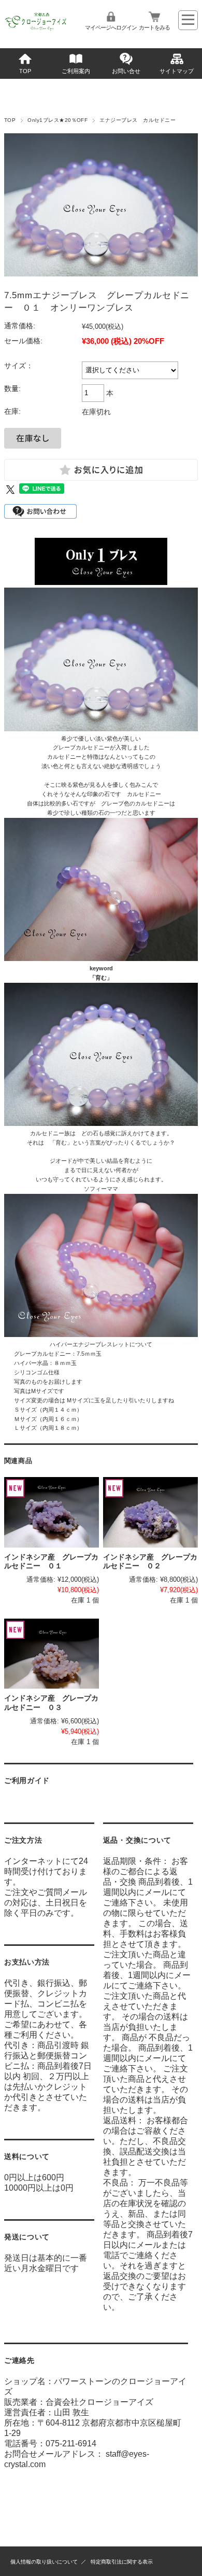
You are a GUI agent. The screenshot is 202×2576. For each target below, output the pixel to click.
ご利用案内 (76, 71)
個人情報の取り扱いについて (44, 2562)
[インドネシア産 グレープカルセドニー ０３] (52, 1654)
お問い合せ (126, 71)
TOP (25, 71)
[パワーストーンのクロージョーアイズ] (36, 30)
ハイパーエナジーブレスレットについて (101, 1344)
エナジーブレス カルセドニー (138, 120)
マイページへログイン (111, 27)
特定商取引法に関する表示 (122, 2562)
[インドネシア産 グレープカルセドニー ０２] (150, 1512)
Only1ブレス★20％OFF (57, 120)
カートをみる (154, 27)
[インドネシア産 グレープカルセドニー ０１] (52, 1512)
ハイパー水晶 (31, 1363)
